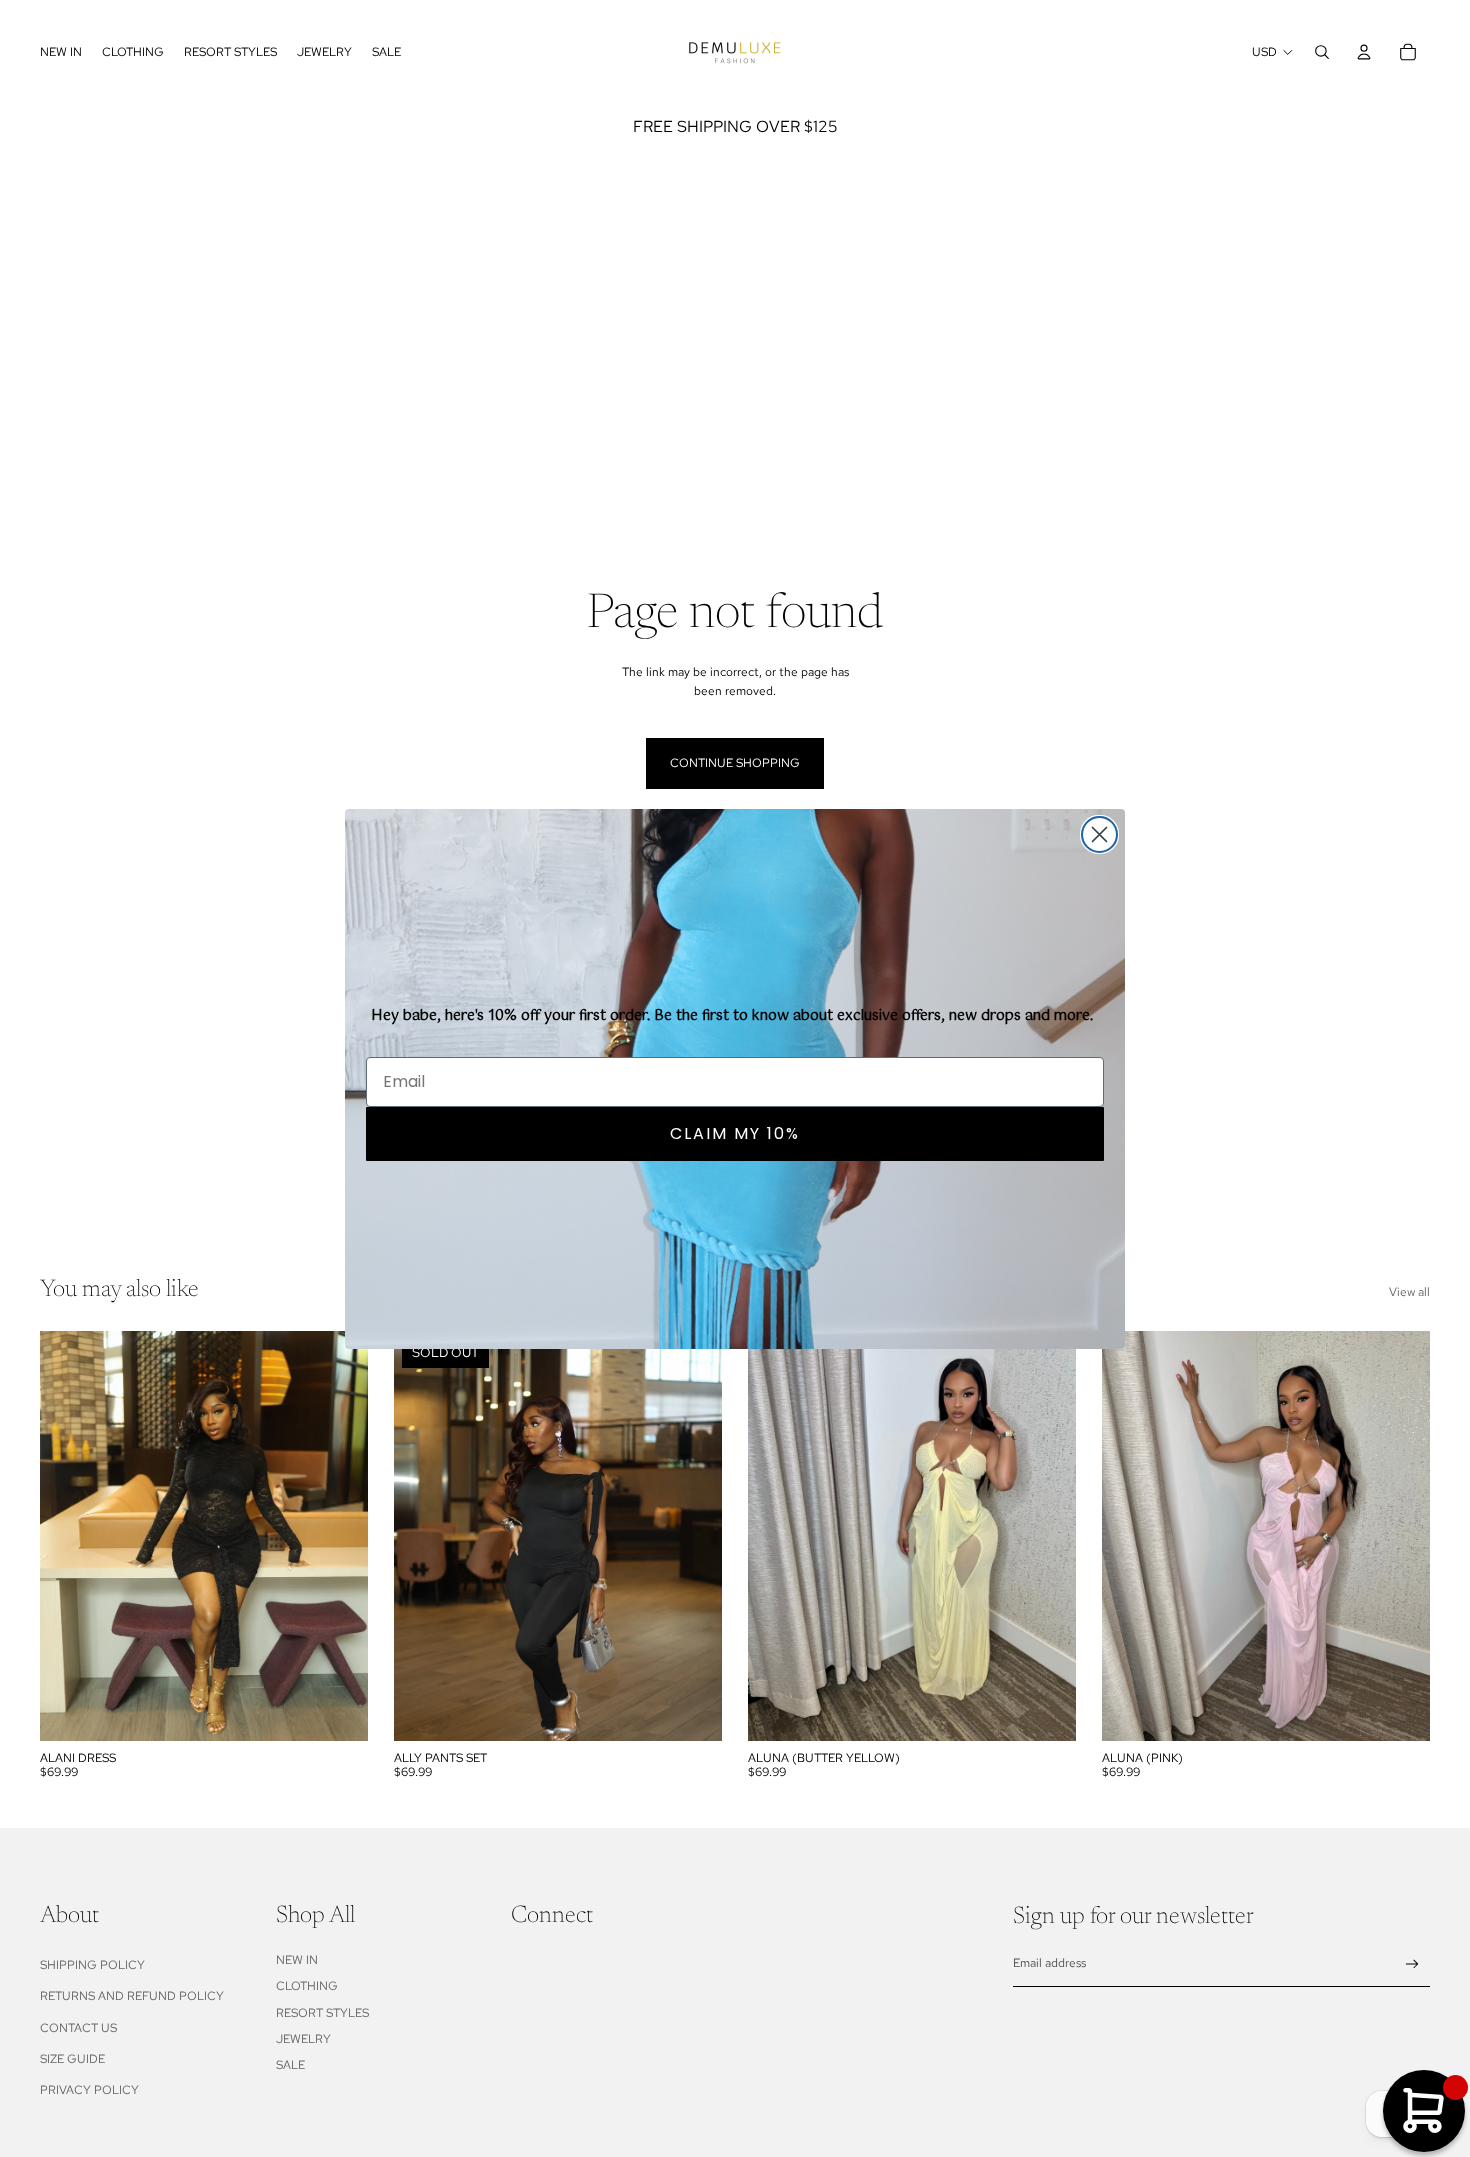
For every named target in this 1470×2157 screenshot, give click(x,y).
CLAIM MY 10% (735, 1132)
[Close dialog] (1099, 834)
